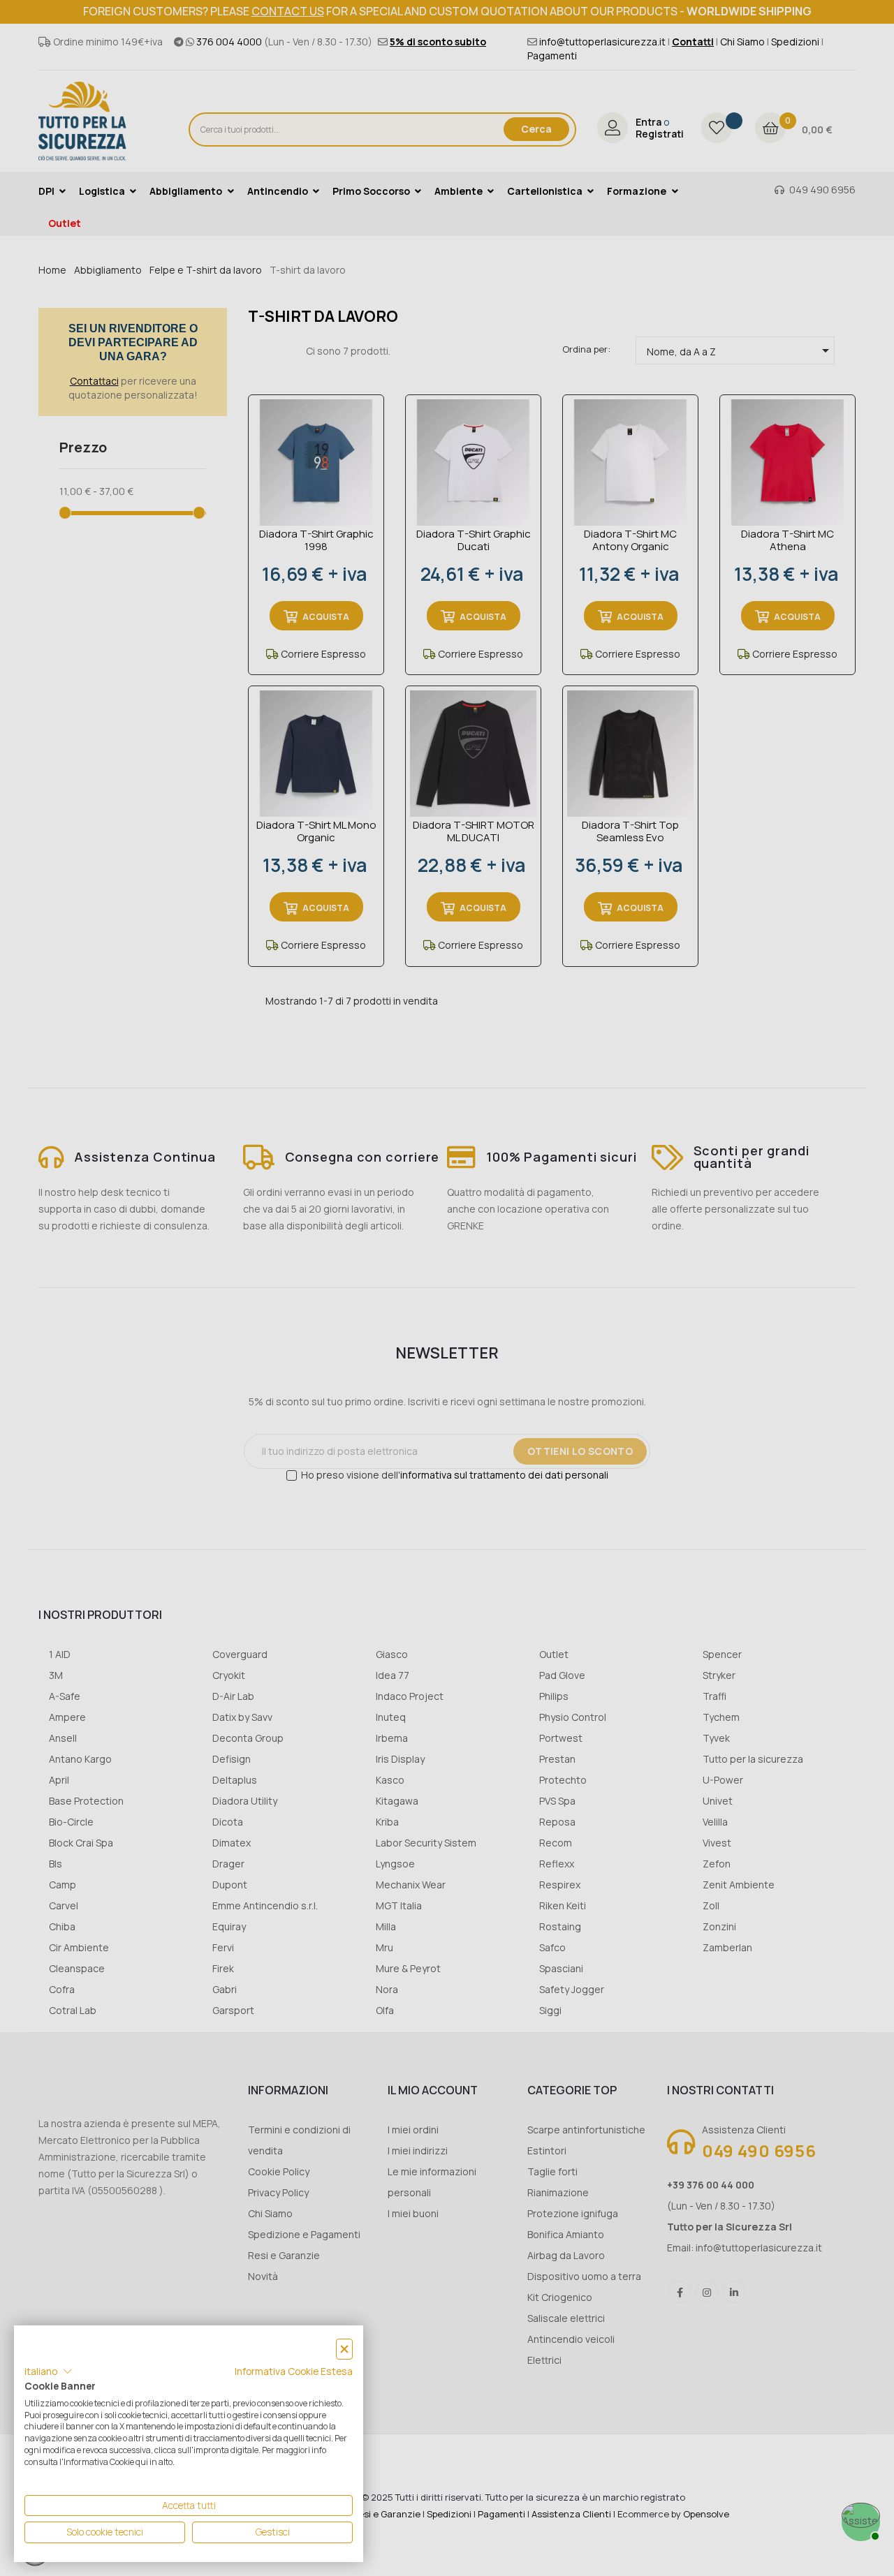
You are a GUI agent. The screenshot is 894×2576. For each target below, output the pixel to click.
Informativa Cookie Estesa (294, 2371)
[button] (49, 2371)
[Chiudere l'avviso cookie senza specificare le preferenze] (344, 2349)
